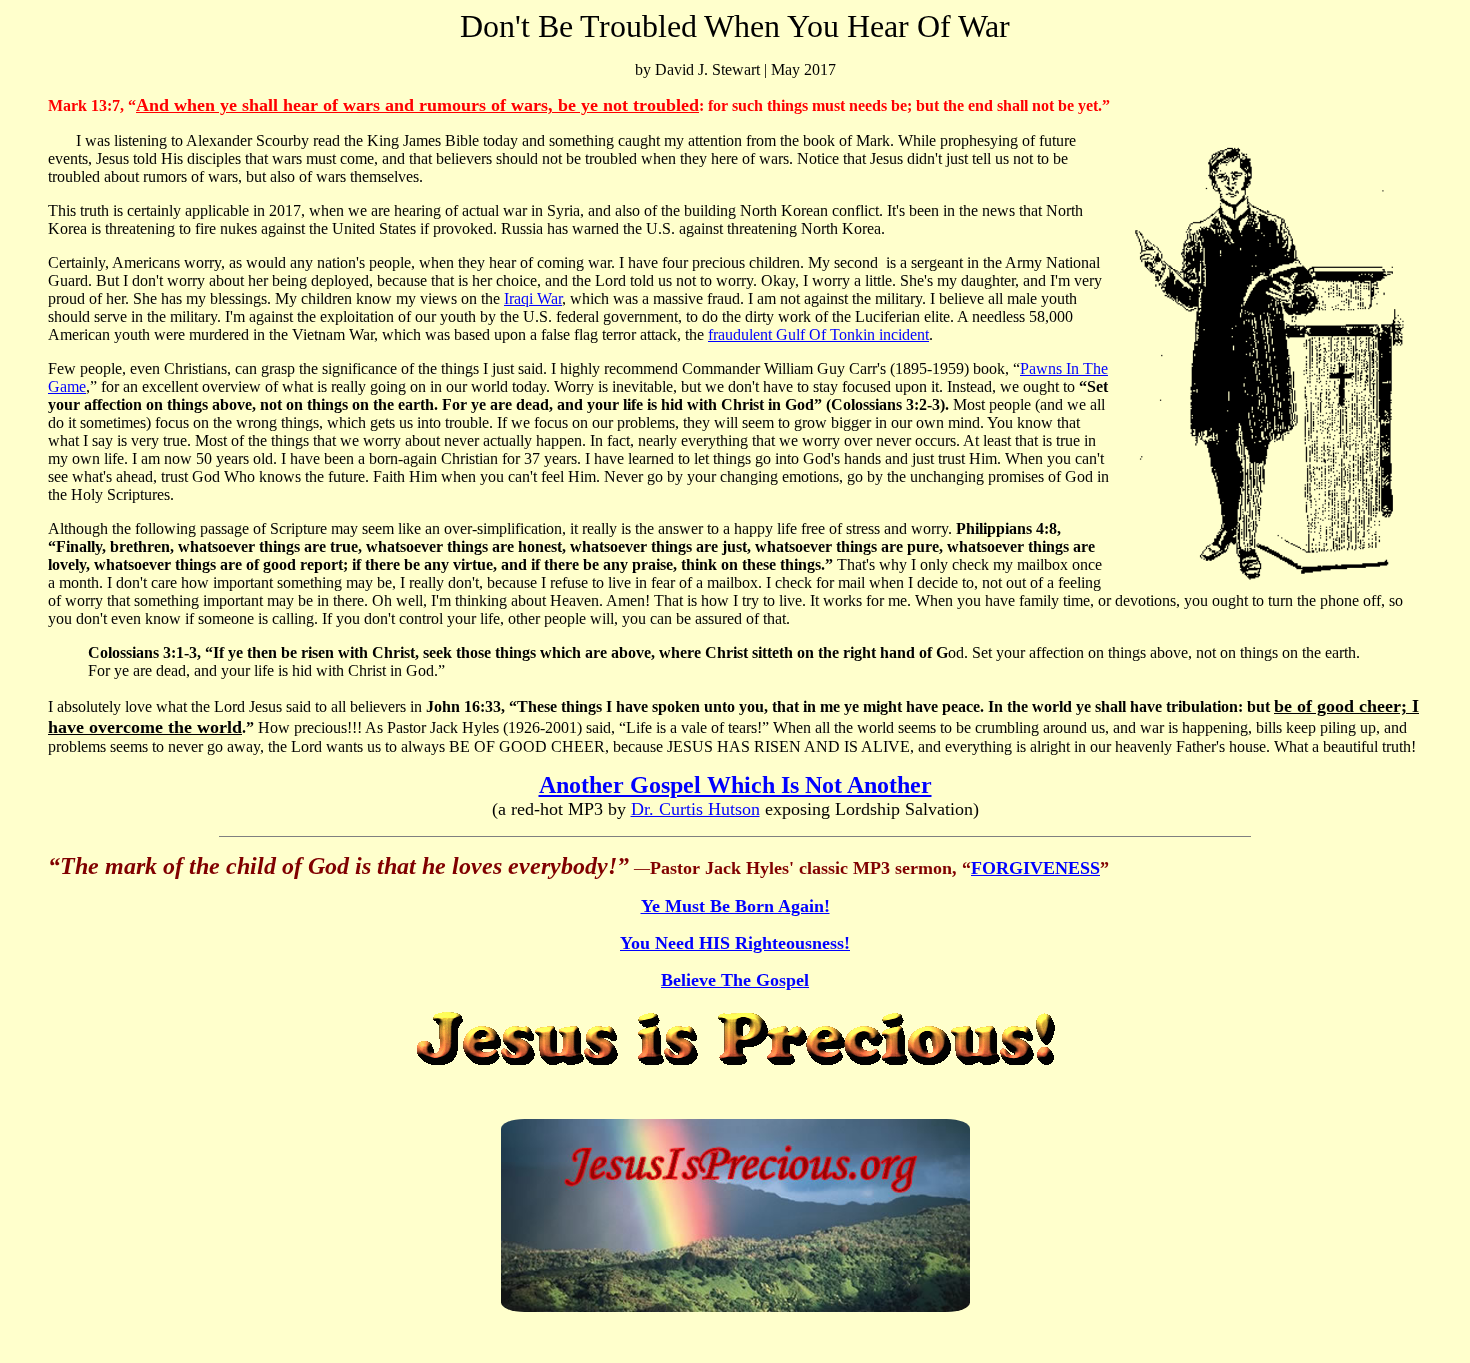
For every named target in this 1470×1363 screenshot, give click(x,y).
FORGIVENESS (1035, 868)
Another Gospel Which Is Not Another (735, 785)
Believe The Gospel (735, 980)
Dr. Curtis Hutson (695, 809)
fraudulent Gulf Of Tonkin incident (818, 334)
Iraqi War (533, 298)
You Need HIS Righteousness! (735, 943)
